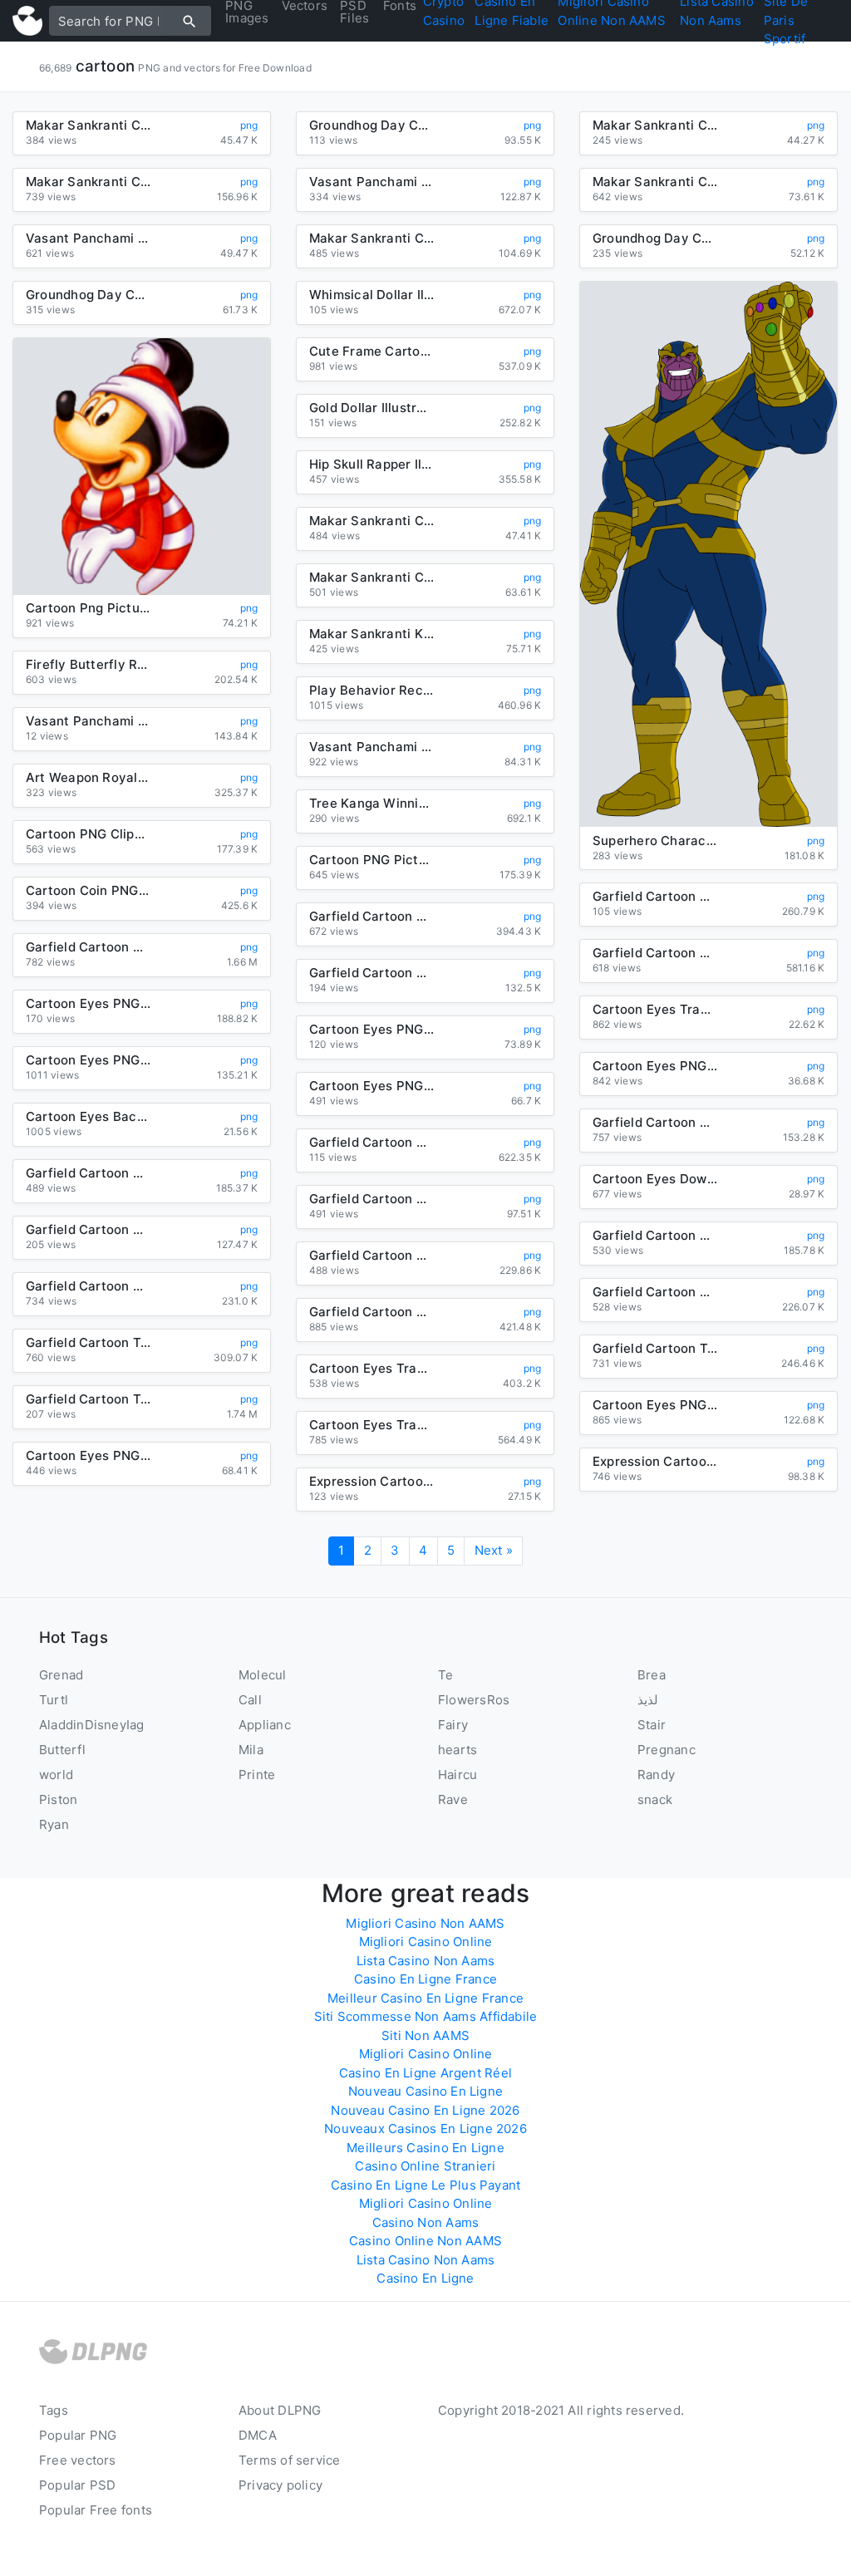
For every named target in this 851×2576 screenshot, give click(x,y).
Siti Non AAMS (425, 2035)
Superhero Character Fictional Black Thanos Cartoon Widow (655, 841)
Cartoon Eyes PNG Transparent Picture (88, 1004)
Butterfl (62, 1750)
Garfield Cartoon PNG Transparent (371, 1312)
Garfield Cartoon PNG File (371, 917)
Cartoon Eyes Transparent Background (655, 1010)
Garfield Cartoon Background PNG (88, 1173)
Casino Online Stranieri (425, 2166)
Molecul (263, 1675)
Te (445, 1675)
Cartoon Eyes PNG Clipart (371, 1086)
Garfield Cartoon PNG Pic (371, 1199)
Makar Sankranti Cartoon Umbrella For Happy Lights (371, 238)
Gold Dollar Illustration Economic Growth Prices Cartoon (371, 408)
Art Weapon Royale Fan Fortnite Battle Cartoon (88, 778)
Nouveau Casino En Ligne (425, 2091)
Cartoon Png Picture (88, 608)
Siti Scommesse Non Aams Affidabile (426, 2016)
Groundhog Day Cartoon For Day (655, 238)
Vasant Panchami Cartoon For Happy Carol (371, 747)
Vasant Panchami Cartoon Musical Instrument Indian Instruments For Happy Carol (371, 182)
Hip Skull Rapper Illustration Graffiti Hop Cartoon (371, 465)
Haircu (457, 1775)
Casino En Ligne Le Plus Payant (426, 2185)
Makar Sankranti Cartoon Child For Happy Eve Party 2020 (371, 578)
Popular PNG (78, 2435)
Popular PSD (77, 2485)
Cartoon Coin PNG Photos (88, 891)
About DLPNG (280, 2410)
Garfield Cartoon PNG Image (371, 973)
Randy (656, 1775)
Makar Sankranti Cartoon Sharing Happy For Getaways (88, 182)
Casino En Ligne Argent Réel (425, 2073)
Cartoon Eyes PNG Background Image (655, 1066)
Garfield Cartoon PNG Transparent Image (655, 1292)
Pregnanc (667, 1750)
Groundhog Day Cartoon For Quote (371, 125)
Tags (54, 2410)
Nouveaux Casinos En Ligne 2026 (425, 2129)
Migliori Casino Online (426, 1942)
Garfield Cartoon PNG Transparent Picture (88, 1286)
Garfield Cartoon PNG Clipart (655, 897)
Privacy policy (280, 2485)
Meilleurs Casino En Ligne (425, 2148)
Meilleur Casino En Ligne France (425, 1998)
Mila (251, 1750)
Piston (58, 1799)
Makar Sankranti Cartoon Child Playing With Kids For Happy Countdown (655, 182)
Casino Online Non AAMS (425, 2241)
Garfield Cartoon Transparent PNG (88, 1399)
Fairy (453, 1725)
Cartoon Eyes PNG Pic (88, 1060)
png (249, 125)
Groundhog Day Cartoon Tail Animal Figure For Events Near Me (88, 295)
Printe (257, 1775)
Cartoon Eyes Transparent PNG (371, 1369)
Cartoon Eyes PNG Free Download (88, 1456)
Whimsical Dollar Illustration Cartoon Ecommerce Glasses (371, 295)
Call (250, 1700)
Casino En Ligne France (425, 1979)
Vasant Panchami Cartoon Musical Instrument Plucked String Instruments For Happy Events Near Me (88, 238)
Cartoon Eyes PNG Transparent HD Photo (371, 1030)
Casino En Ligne (425, 2278)
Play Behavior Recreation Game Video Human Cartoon (371, 691)
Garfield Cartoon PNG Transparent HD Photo (655, 1236)
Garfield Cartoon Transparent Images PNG (655, 1349)
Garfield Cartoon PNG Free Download (88, 947)
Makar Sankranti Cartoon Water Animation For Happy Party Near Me (88, 125)
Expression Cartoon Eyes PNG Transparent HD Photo (371, 1482)
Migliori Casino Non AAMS (425, 1923)
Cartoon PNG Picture (371, 860)
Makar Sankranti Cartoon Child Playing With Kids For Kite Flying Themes (655, 125)
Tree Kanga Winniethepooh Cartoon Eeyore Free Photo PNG (371, 804)
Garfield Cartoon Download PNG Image (88, 1230)
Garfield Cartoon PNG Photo (655, 1123)
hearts (457, 1750)
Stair (652, 1725)
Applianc (265, 1725)
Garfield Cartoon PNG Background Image (371, 1256)
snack (655, 1799)
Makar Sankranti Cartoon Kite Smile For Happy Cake (371, 521)
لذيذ (648, 1700)
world (56, 1775)
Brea (652, 1675)
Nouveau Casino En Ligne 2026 (425, 2110)
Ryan (54, 1824)
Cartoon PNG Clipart (88, 834)
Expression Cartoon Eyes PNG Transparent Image (655, 1462)
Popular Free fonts (96, 2510)
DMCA (258, 2435)
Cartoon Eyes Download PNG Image (655, 1179)
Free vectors (78, 2460)
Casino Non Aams (425, 2222)
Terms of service (290, 2460)
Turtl (54, 1700)
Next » (494, 1550)
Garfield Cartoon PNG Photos (371, 1143)
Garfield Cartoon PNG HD (655, 953)
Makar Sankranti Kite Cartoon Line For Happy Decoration (371, 634)
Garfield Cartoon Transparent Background (88, 1343)
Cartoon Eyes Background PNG (88, 1117)
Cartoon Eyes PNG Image (655, 1405)
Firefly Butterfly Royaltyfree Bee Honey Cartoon (88, 665)
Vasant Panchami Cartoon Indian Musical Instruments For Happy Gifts (88, 721)
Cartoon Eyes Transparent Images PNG (371, 1425)
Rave (453, 1799)
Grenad (61, 1675)
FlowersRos (474, 1700)
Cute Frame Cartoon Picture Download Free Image (371, 351)
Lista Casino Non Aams (426, 1961)
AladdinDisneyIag (92, 1725)
